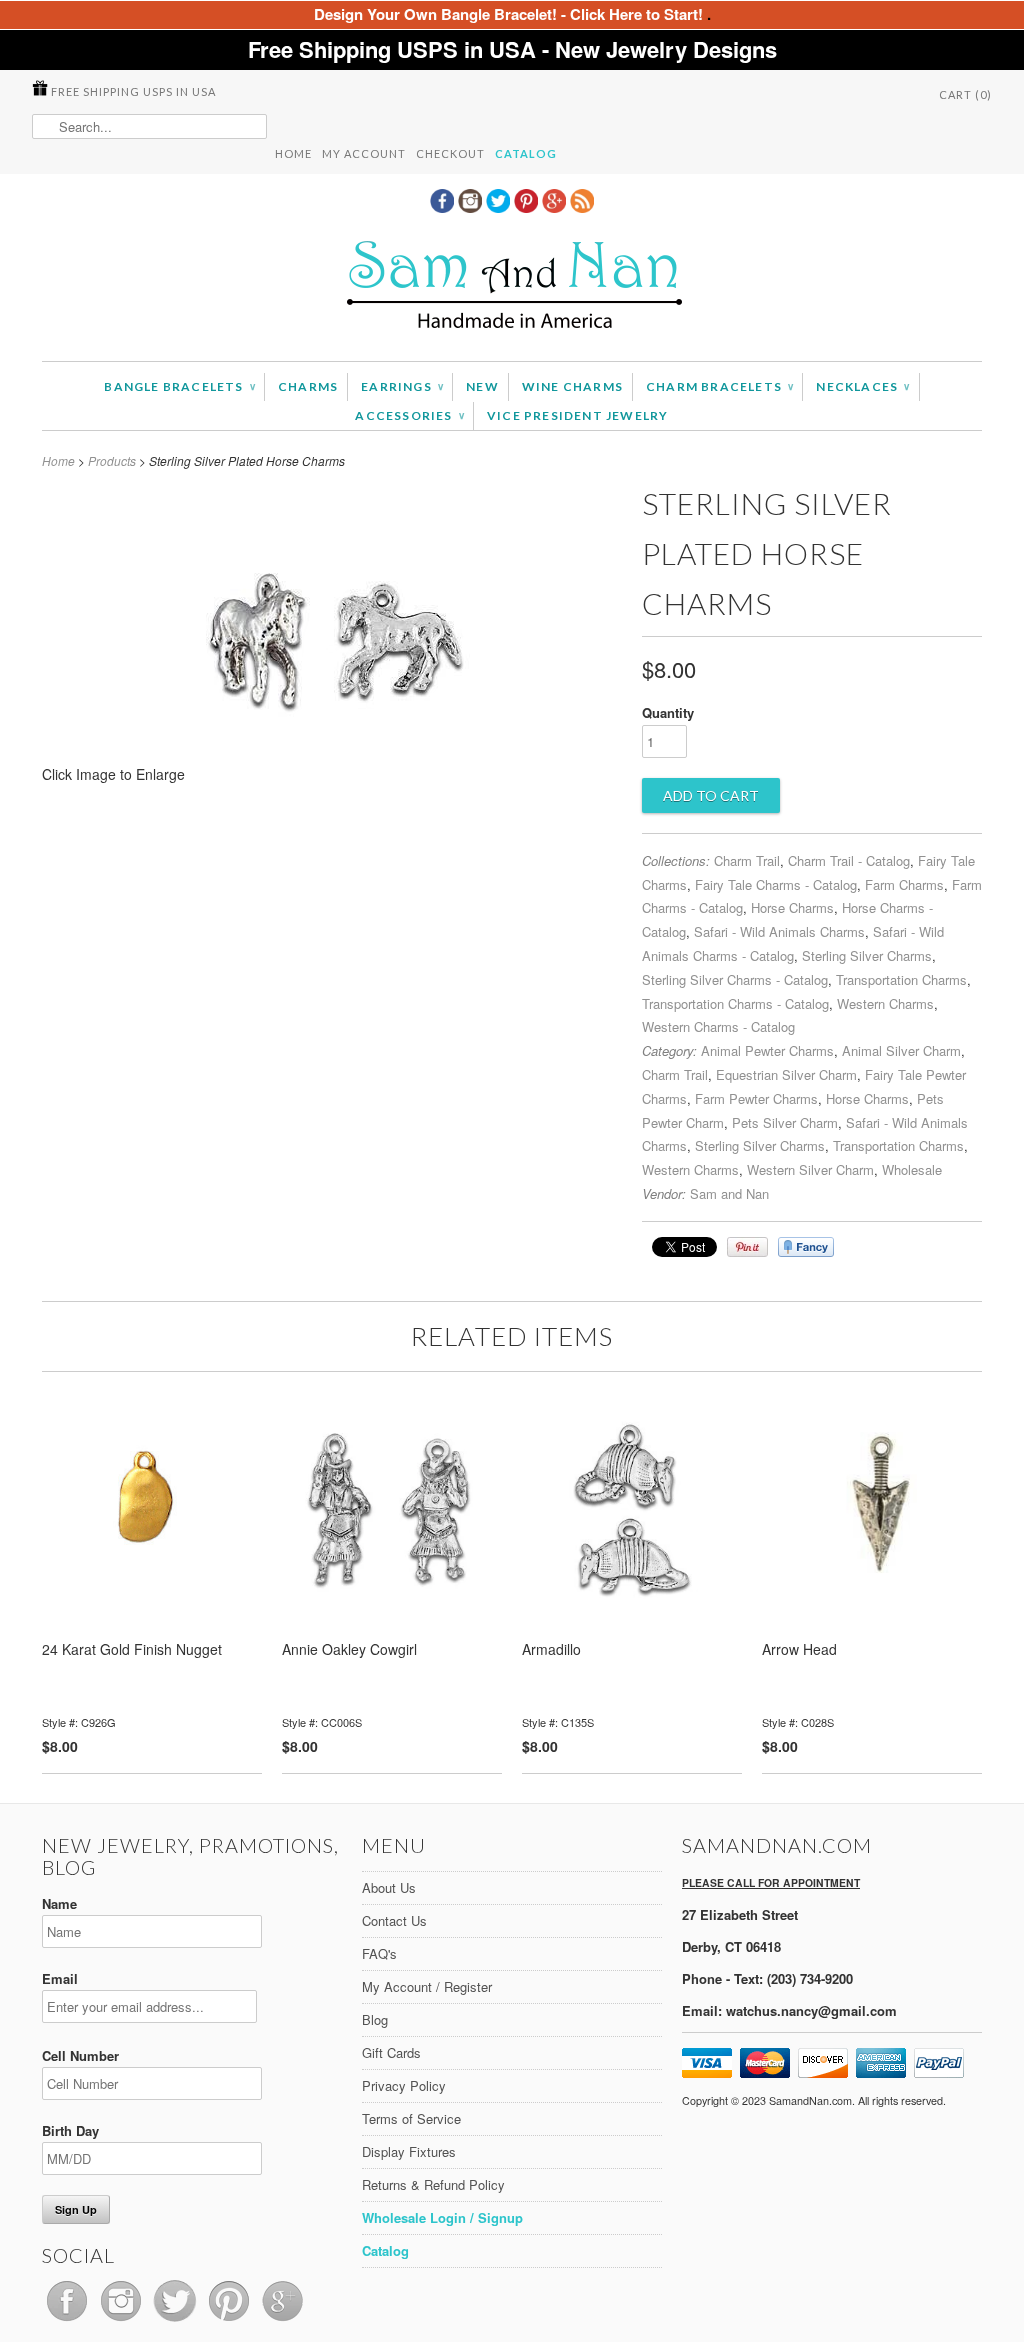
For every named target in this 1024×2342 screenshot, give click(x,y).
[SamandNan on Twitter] (500, 207)
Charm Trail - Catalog (849, 860)
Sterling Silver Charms (867, 955)
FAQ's (379, 1953)
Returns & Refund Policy (433, 2184)
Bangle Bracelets (179, 386)
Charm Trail (747, 860)
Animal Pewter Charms (767, 1050)
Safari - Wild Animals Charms (779, 931)
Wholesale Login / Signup (442, 2217)
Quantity (668, 712)
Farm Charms (904, 884)
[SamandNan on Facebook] (444, 207)
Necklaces (862, 386)
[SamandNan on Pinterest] (528, 207)
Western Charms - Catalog (718, 1026)
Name (59, 1903)
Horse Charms (792, 907)
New (482, 386)
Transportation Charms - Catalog (735, 1003)
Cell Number (80, 2055)
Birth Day (70, 2130)
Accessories (409, 415)
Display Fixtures (409, 2151)
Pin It (747, 1247)
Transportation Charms (901, 979)
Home (293, 153)
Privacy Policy (404, 2085)
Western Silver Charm (810, 1169)
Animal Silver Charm (901, 1050)
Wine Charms (572, 386)
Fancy (806, 1247)
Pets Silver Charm (785, 1122)
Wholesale (912, 1169)
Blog (375, 2019)
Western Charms (885, 1003)
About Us (389, 1887)
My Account (364, 153)
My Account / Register (427, 1986)
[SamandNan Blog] (582, 207)
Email (60, 1978)
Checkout (450, 153)
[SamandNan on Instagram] (472, 207)
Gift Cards (391, 2052)
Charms (308, 386)
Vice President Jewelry (577, 415)
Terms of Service (411, 2118)
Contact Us (394, 1920)
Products (112, 460)
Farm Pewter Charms (756, 1098)
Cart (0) (965, 94)
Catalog (526, 153)
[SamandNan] (512, 287)
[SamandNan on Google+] (556, 207)
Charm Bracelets (719, 386)
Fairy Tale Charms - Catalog (776, 884)
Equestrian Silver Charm (786, 1074)
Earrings (402, 386)
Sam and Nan (729, 1193)
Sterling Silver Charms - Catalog (735, 979)
